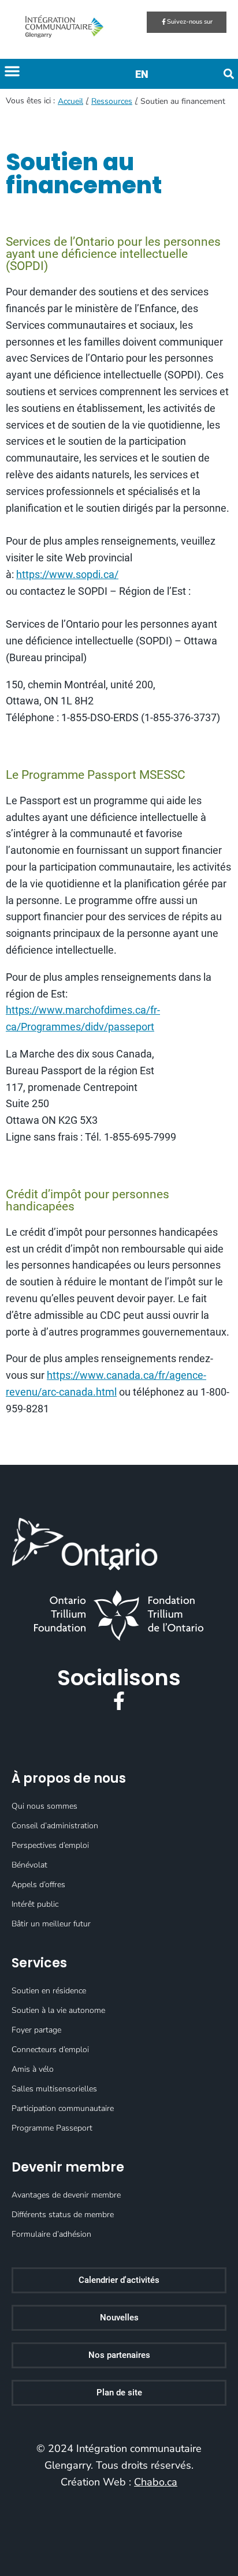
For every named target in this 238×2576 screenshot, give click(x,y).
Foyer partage (36, 2030)
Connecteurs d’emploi (50, 2050)
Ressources (112, 101)
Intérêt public (35, 1904)
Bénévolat (29, 1865)
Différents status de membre (63, 2215)
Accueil (70, 101)
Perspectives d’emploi (50, 1845)
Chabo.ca (156, 2482)
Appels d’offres (38, 1885)
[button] (12, 71)
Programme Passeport (52, 2128)
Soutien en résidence (49, 1991)
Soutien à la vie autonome (58, 2010)
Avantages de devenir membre (66, 2195)
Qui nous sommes (44, 1806)
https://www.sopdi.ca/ (67, 574)
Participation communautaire (63, 2108)
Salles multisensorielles (54, 2089)
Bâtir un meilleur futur (51, 1924)
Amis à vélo (33, 2069)
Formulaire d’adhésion (51, 2234)
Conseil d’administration (55, 1826)
